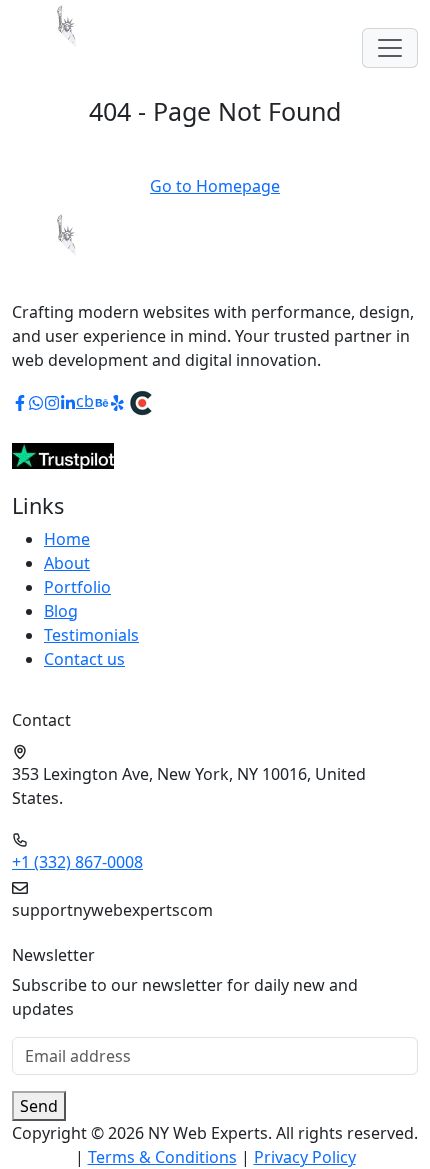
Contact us (84, 659)
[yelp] (118, 401)
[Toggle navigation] (390, 48)
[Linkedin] (68, 401)
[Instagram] (52, 401)
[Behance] (102, 401)
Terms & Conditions (162, 1157)
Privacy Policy (305, 1157)
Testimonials (91, 635)
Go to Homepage (215, 186)
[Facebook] (20, 401)
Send (39, 1106)
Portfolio (77, 587)
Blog (61, 611)
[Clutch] (141, 401)
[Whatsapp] (36, 401)
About (67, 563)
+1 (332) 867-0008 (77, 862)
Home (67, 539)
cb (85, 401)
